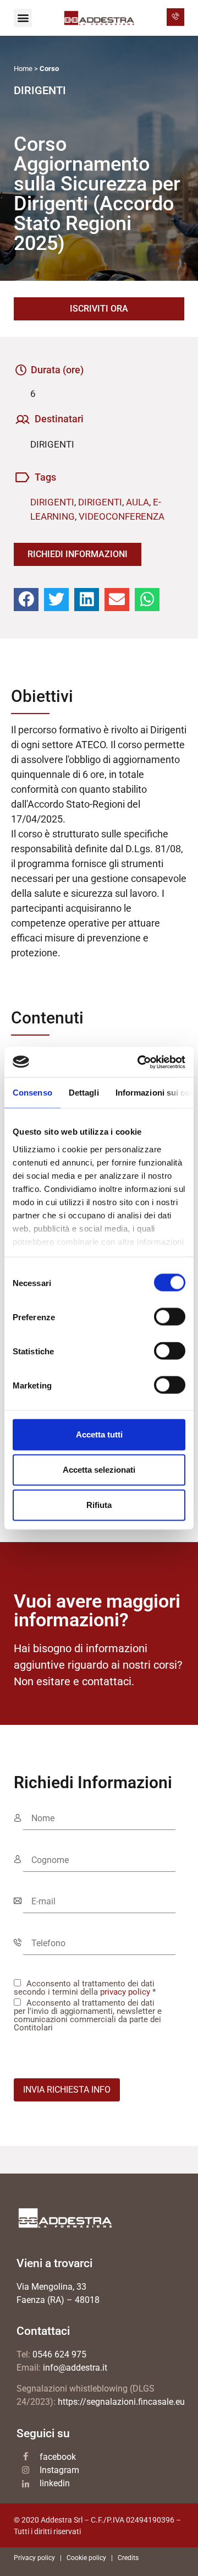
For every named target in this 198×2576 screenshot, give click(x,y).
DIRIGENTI (52, 502)
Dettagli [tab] (84, 1093)
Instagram (59, 2470)
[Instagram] (26, 2470)
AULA (137, 502)
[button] (23, 18)
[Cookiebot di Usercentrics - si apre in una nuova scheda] (140, 1062)
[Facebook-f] (26, 2456)
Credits (128, 2558)
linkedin (55, 2483)
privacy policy (125, 1992)
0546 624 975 (59, 2354)
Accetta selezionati (99, 1470)
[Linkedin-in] (26, 2484)
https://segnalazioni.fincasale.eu (121, 2402)
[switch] (170, 1317)
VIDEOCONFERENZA (122, 516)
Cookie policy (86, 2558)
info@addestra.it (75, 2368)
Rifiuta (99, 1505)
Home (23, 69)
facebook (58, 2457)
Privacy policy (34, 2558)
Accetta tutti (99, 1434)
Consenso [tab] (32, 1093)
